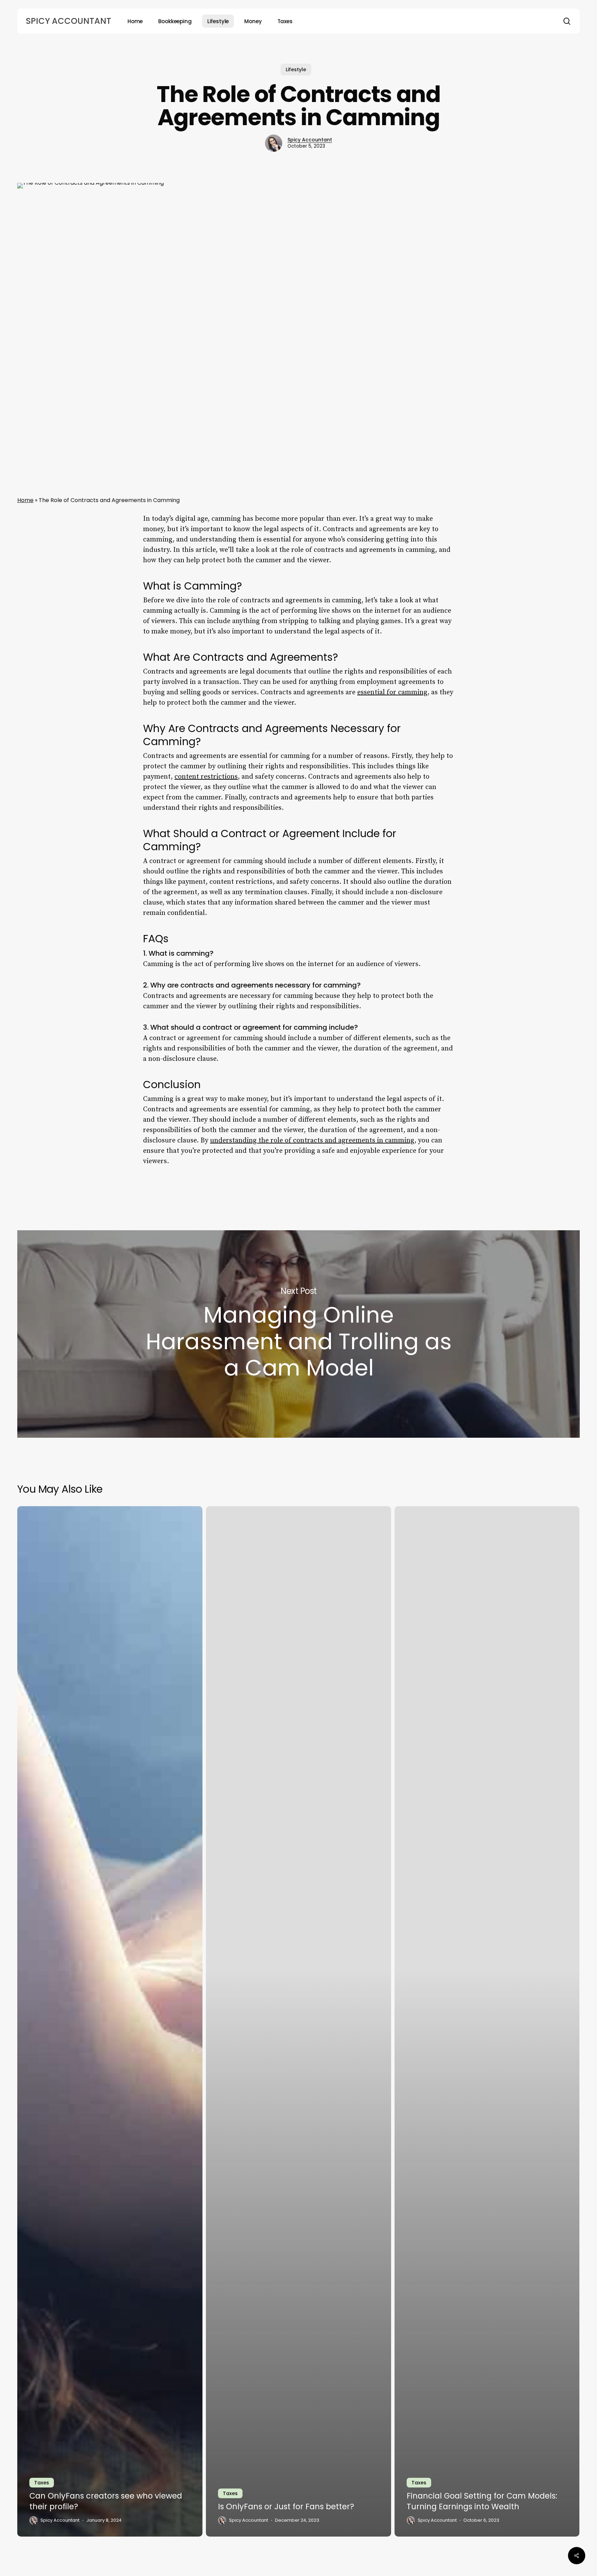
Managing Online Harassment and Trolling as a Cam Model (298, 1334)
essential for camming (392, 692)
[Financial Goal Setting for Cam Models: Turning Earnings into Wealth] (487, 2021)
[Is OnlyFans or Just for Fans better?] (298, 2021)
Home (25, 500)
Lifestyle (296, 70)
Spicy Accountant (68, 21)
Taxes (42, 2483)
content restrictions (206, 777)
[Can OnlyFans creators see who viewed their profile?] (110, 2021)
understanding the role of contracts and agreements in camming (312, 1141)
